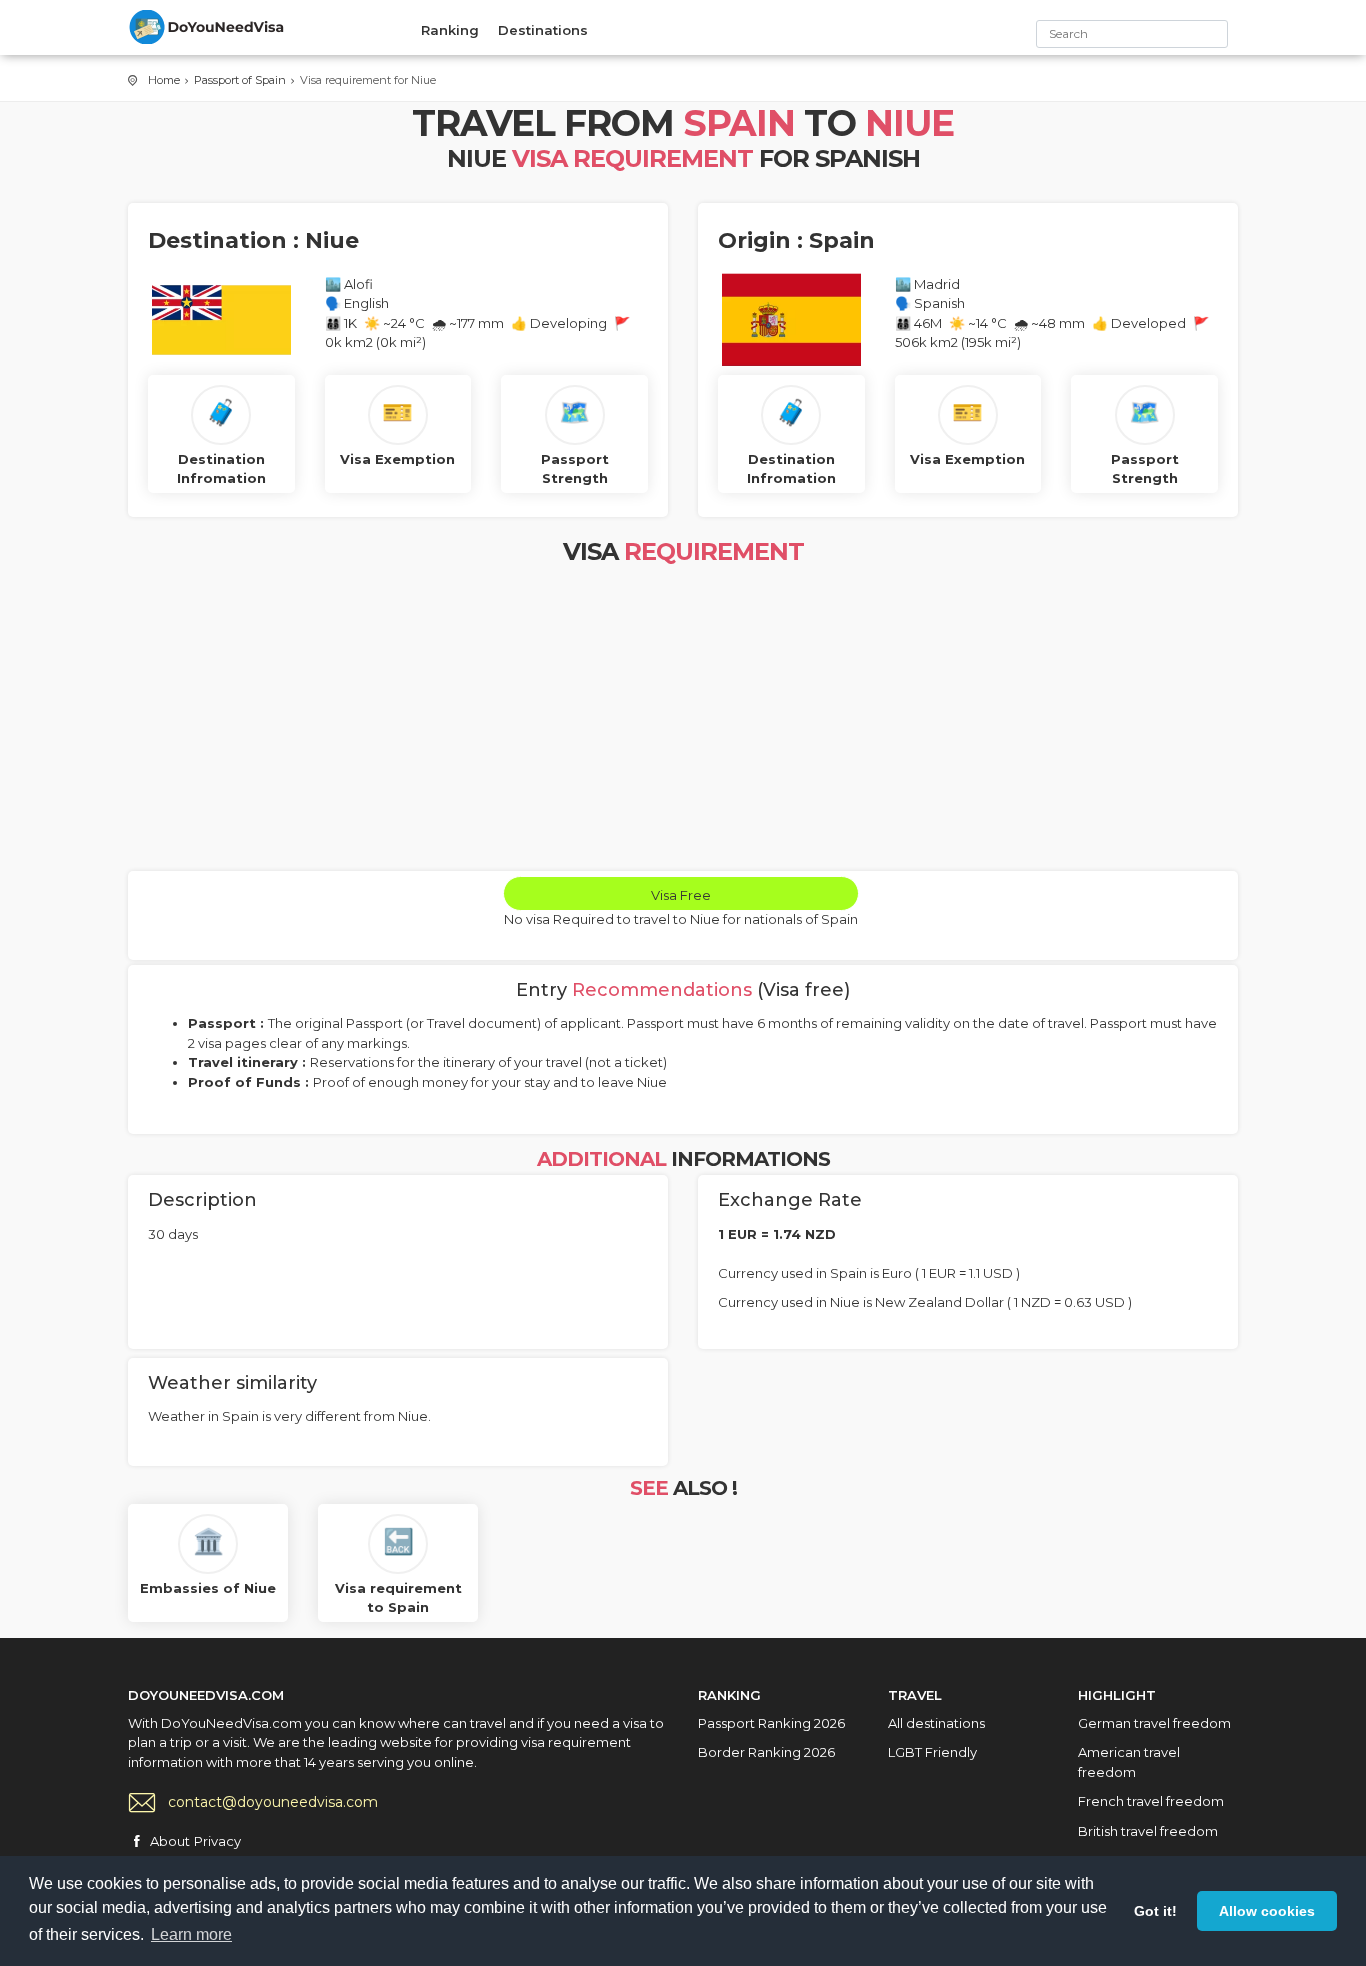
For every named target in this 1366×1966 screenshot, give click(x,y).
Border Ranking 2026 (766, 1752)
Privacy (217, 1841)
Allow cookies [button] (1267, 1911)
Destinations (543, 30)
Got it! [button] (1155, 1911)
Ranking (450, 30)
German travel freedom (1154, 1723)
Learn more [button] (191, 1934)
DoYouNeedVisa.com (208, 27)
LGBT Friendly (932, 1752)
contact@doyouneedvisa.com (273, 1802)
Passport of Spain (240, 80)
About (170, 1841)
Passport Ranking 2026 (771, 1723)
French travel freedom (1151, 1801)
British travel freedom (1148, 1831)
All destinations (936, 1723)
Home (164, 80)
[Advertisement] (683, 721)
